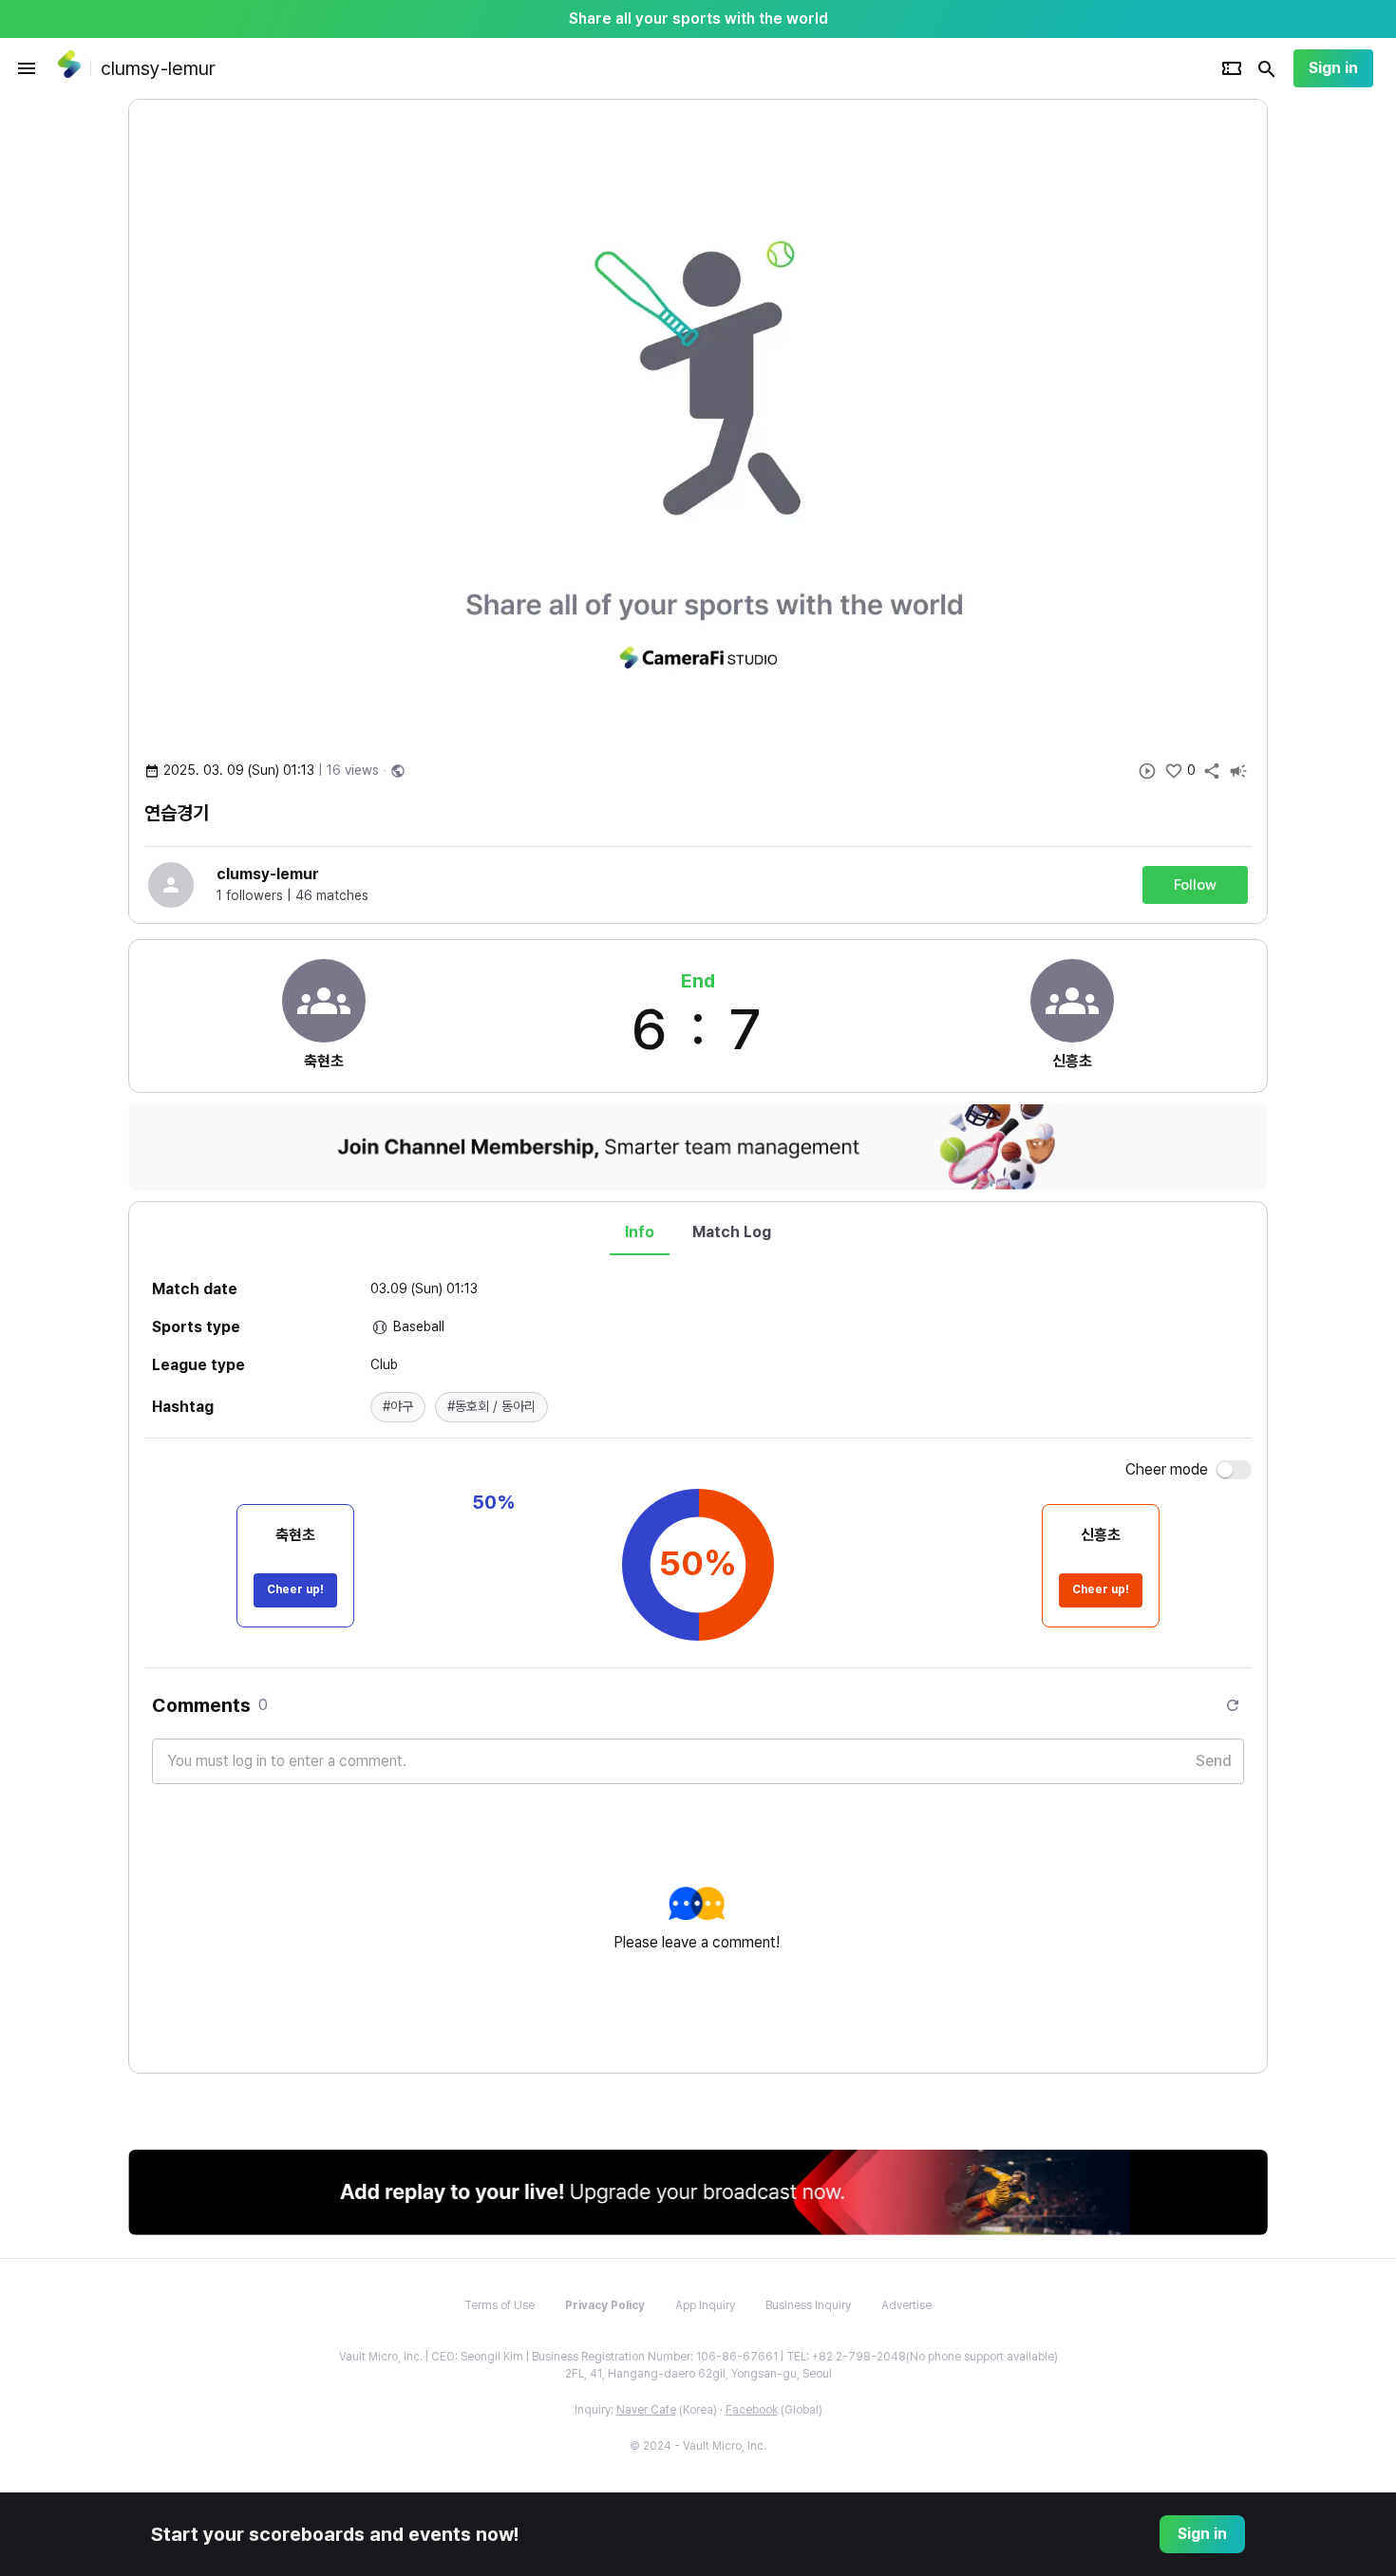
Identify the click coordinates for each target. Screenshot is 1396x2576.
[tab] (640, 1232)
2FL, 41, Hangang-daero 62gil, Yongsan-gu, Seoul (698, 2374)
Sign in (1333, 68)
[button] (398, 1407)
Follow (1195, 885)
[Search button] (1267, 68)
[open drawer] (27, 68)
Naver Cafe (646, 2410)
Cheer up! (295, 1589)
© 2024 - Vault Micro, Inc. (698, 2446)
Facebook (752, 2410)
